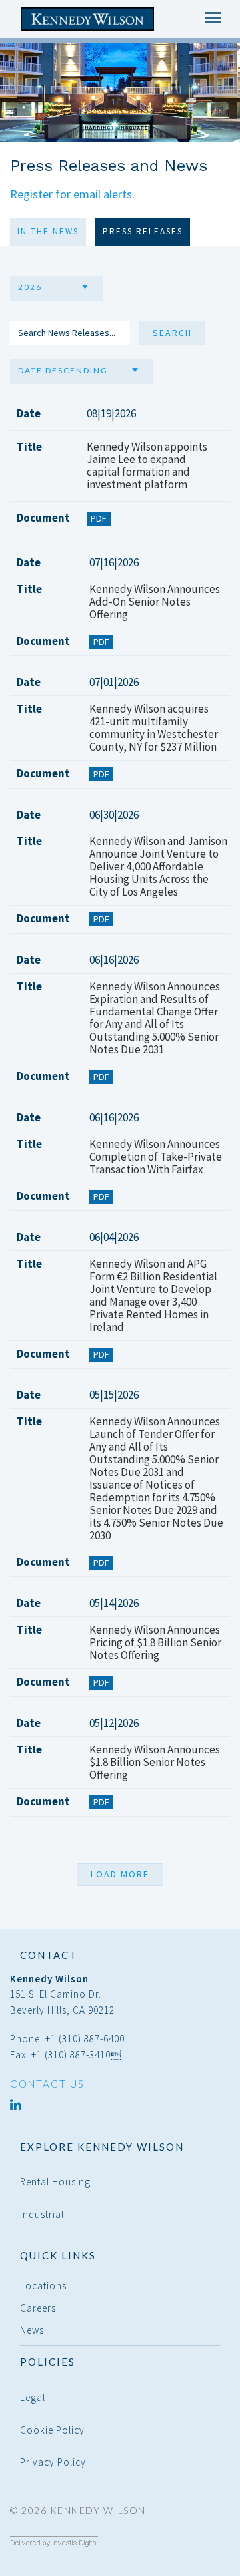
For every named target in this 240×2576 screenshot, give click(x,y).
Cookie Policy (52, 2430)
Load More (120, 1874)
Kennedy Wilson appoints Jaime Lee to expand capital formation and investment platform (147, 466)
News (32, 2330)
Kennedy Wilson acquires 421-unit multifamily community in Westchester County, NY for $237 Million (154, 728)
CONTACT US (47, 2084)
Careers (38, 2308)
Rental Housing (55, 2182)
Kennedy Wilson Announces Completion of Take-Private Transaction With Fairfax (156, 1157)
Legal (33, 2397)
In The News (48, 231)
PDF (99, 518)
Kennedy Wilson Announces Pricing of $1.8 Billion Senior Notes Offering (155, 1643)
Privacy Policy (53, 2462)
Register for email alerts (71, 194)
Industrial (42, 2214)
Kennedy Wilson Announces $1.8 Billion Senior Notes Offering (155, 1762)
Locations (43, 2286)
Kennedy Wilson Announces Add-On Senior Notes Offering (155, 602)
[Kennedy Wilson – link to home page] (92, 19)
